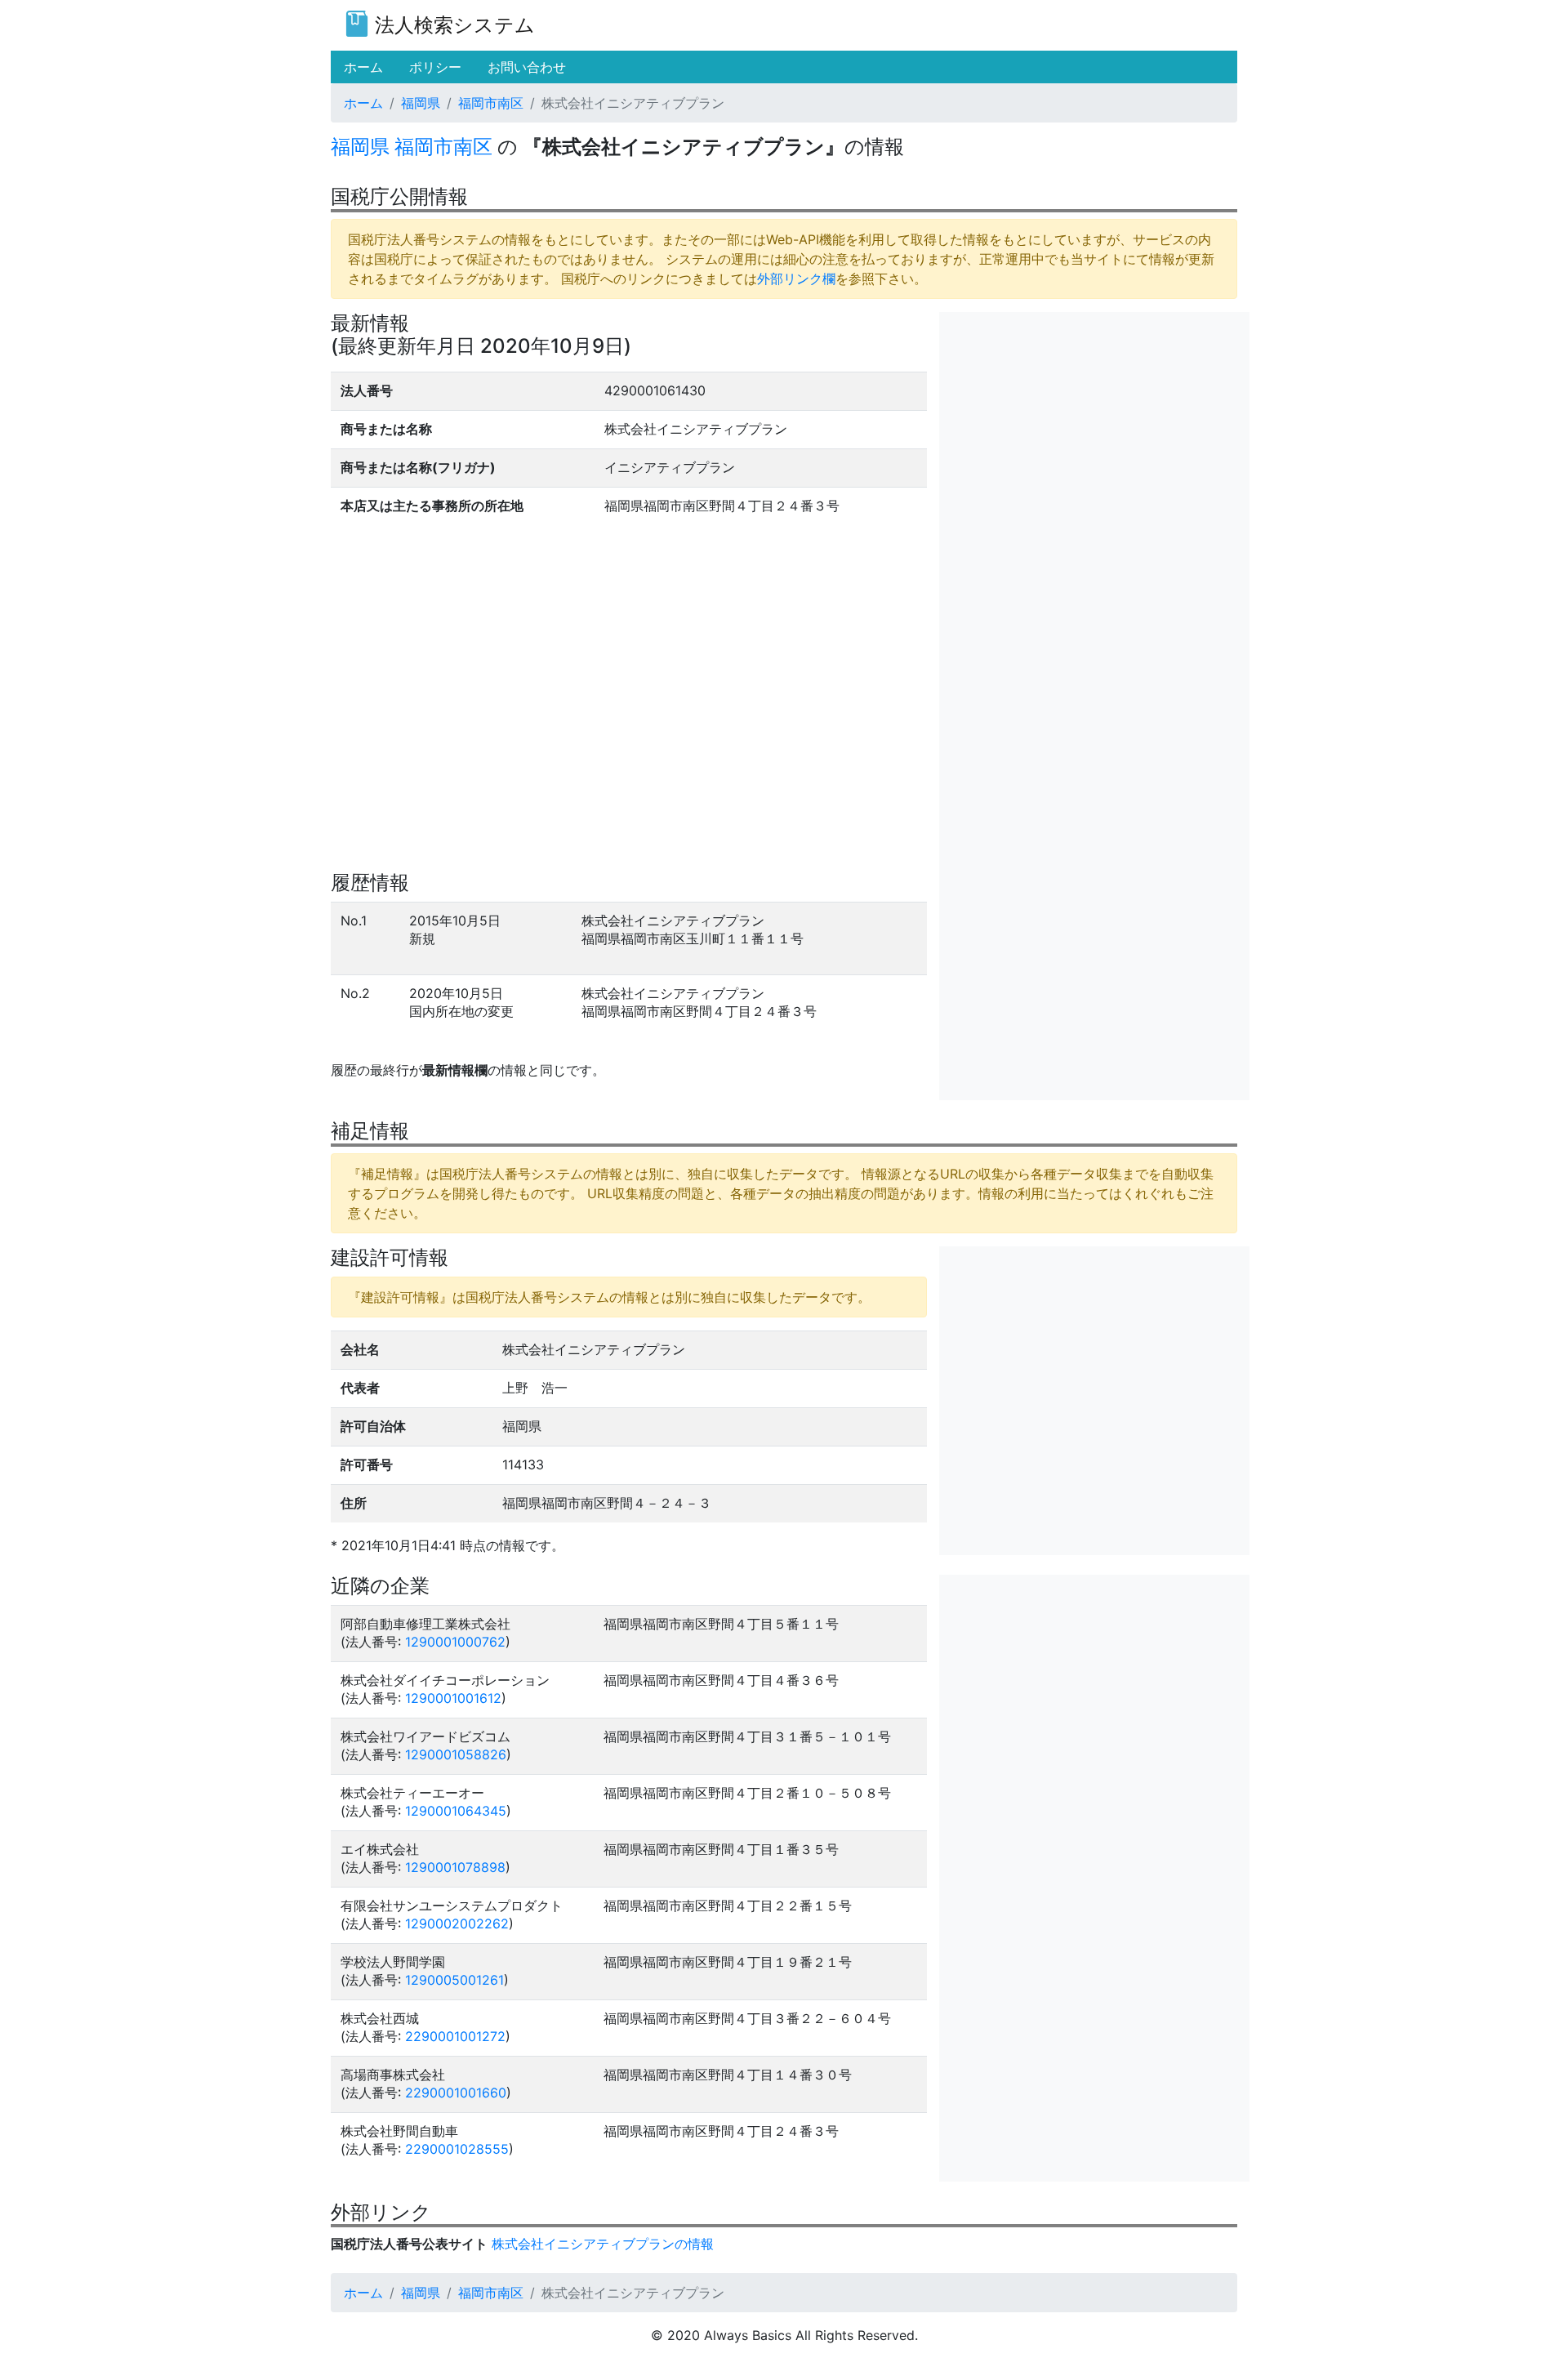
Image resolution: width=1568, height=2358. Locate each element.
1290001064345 (456, 1811)
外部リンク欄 (796, 279)
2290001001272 (455, 2036)
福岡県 (421, 103)
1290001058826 (456, 1754)
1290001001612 (453, 1698)
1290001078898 (455, 1867)
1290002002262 (457, 1923)
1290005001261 (454, 1980)
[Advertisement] (1094, 426)
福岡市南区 (491, 103)
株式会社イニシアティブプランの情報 (603, 2244)
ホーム (363, 103)
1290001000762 (455, 1642)
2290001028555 (457, 2149)
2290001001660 (456, 2093)
